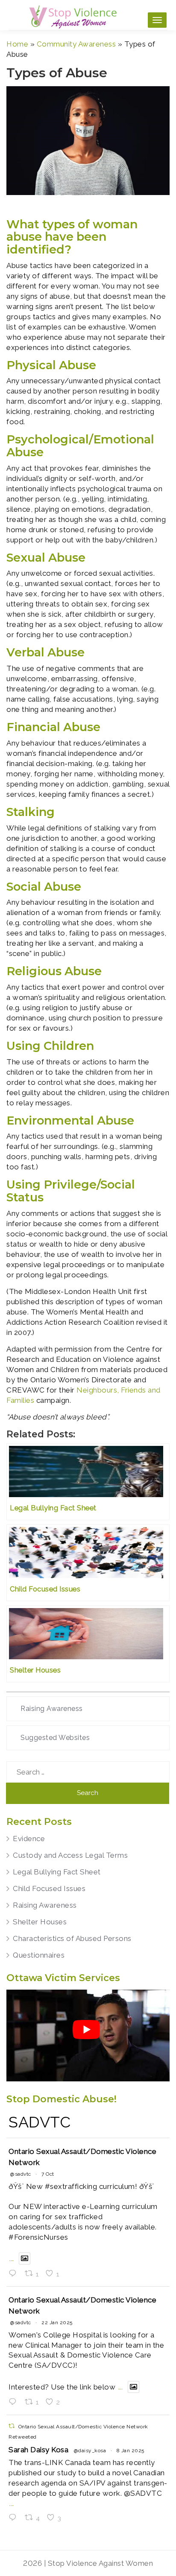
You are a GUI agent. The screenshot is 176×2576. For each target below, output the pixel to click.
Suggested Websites (55, 1738)
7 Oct (48, 2174)
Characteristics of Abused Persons (72, 1938)
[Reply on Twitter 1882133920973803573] (15, 2402)
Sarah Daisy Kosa (38, 2450)
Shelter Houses (40, 1922)
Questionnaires (39, 1955)
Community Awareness (76, 44)
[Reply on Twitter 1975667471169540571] (15, 2274)
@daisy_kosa (90, 2451)
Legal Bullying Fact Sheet (57, 1872)
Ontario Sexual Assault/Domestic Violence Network (82, 2157)
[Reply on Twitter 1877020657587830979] (15, 2518)
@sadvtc (21, 2174)
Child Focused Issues (49, 1888)
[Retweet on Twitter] (12, 2426)
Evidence (29, 1839)
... (12, 2258)
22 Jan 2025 (57, 2322)
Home (17, 44)
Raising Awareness (52, 1709)
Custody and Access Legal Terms (70, 1855)
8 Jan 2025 (131, 2451)
